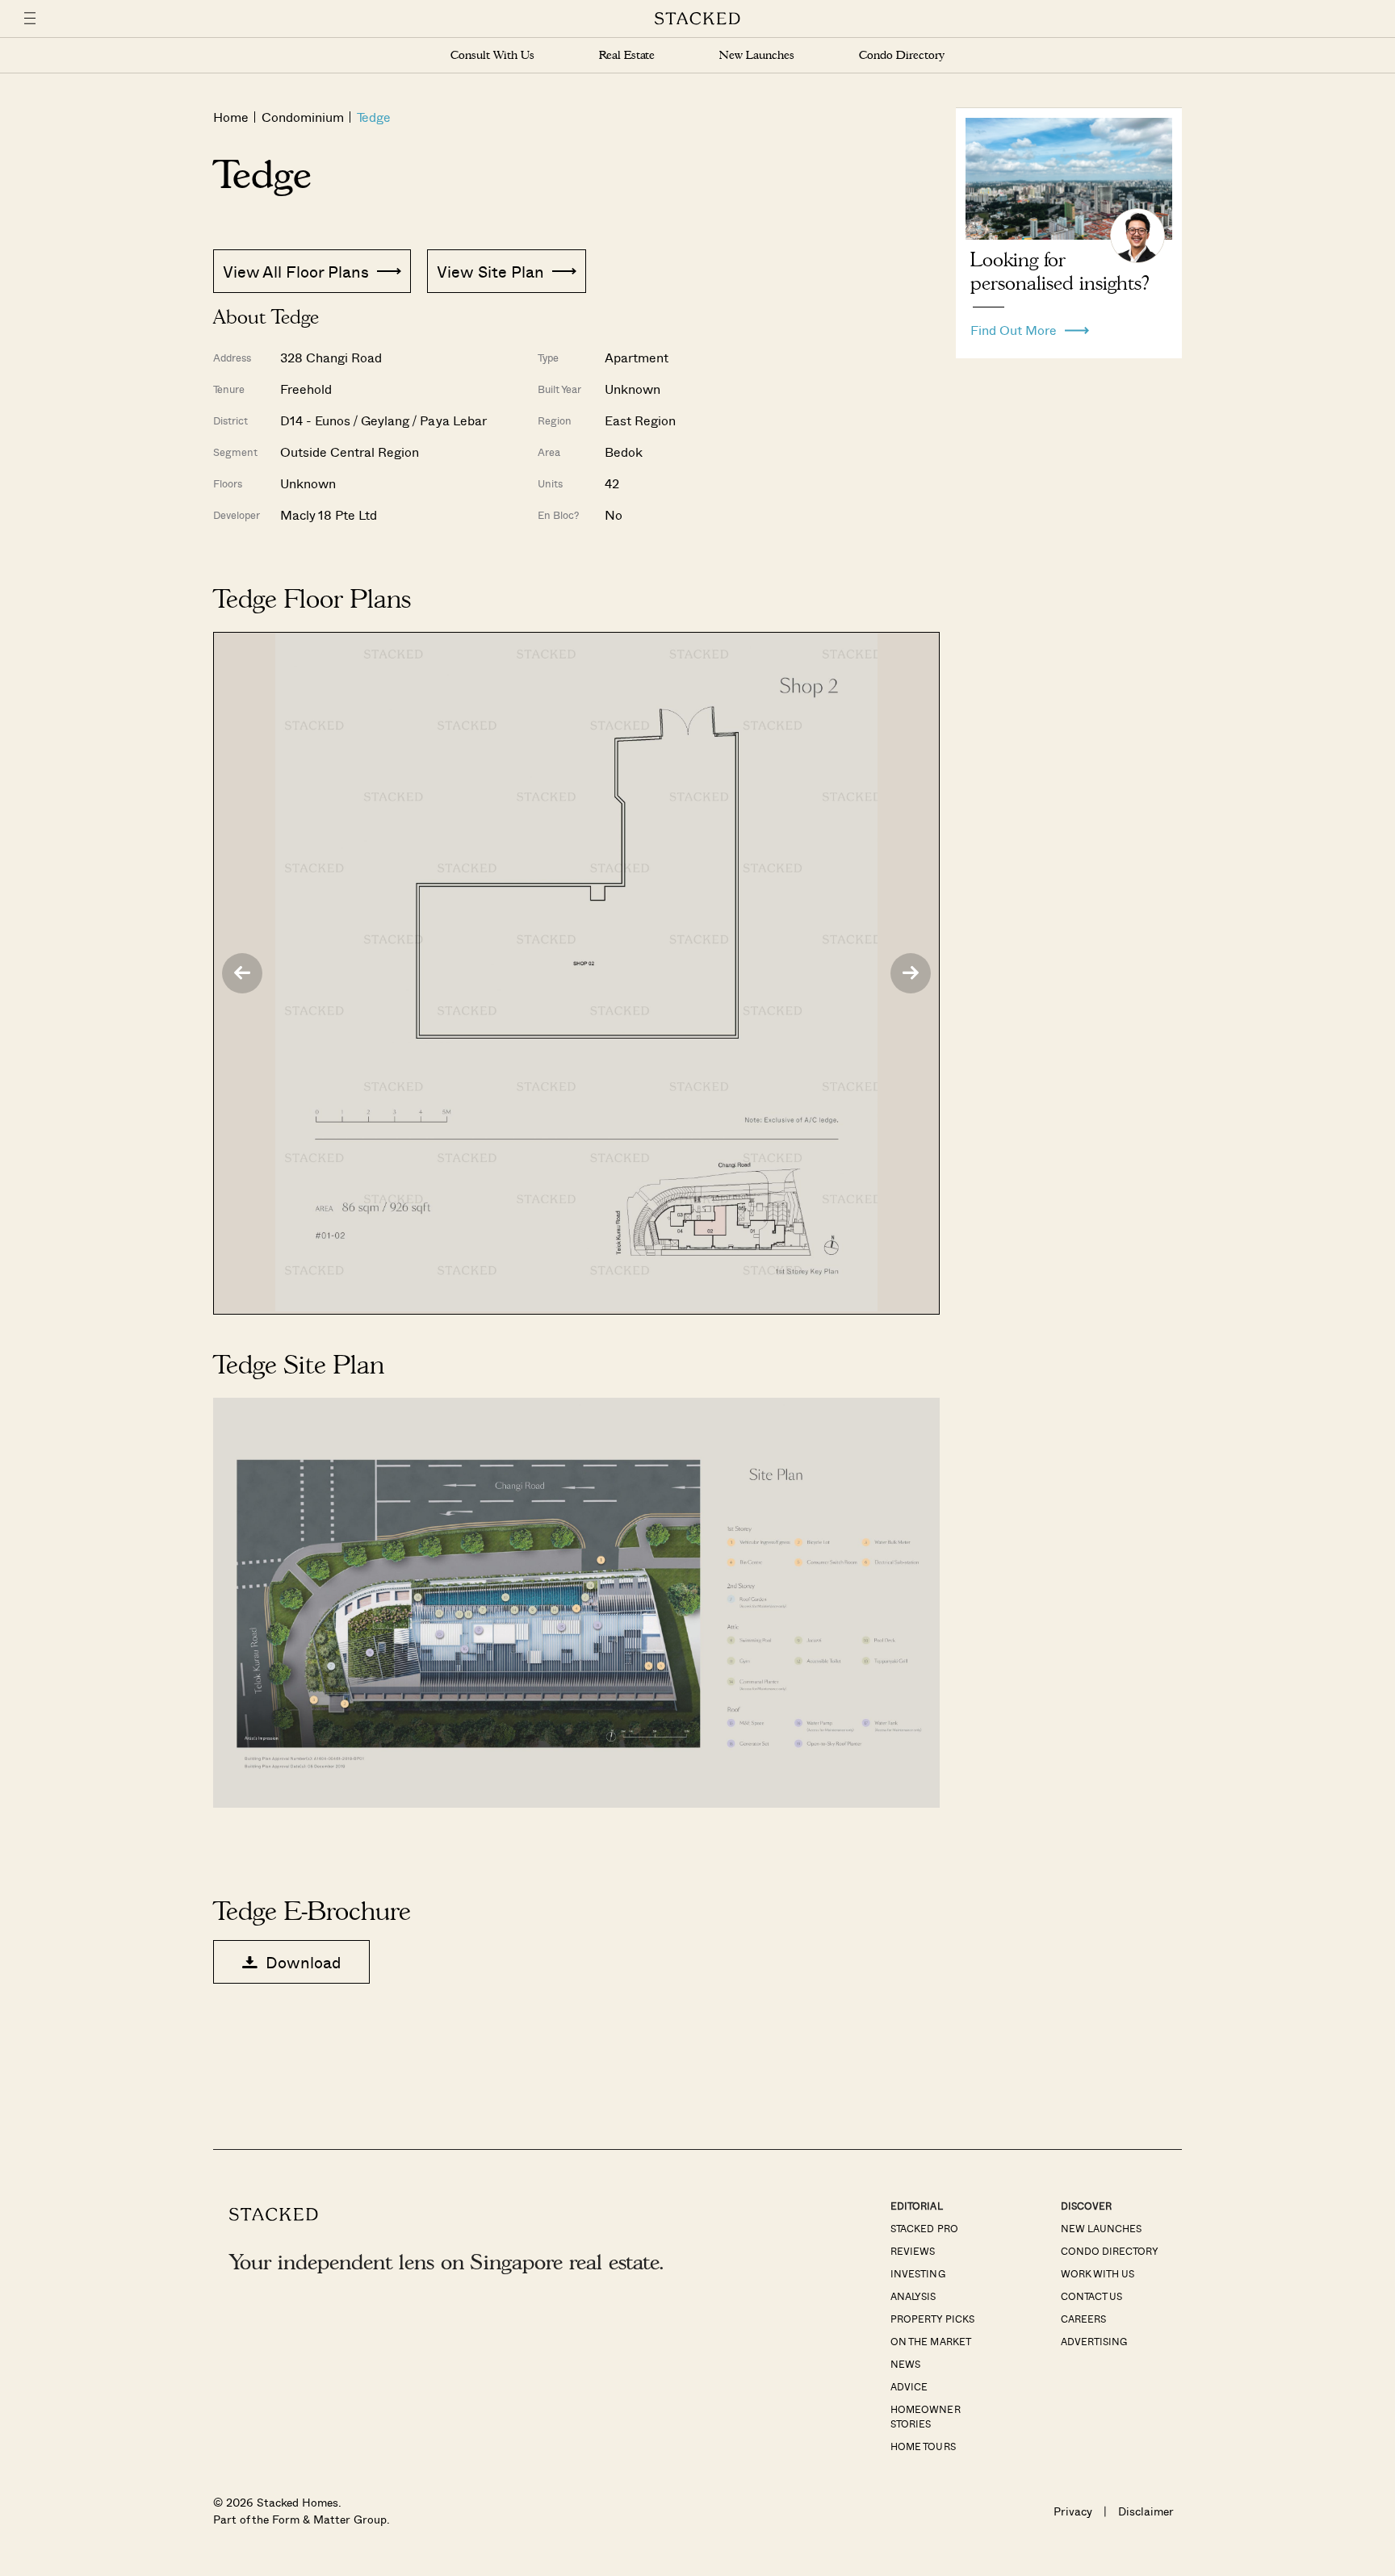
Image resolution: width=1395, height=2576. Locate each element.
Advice (909, 2386)
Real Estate (627, 55)
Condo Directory (902, 55)
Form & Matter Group (329, 2519)
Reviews (913, 2251)
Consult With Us (492, 55)
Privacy (1073, 2511)
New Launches (756, 55)
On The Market (930, 2341)
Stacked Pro (924, 2228)
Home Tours (923, 2446)
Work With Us (1098, 2273)
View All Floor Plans (296, 271)
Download (303, 1962)
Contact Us (1091, 2296)
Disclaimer (1146, 2511)
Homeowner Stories (925, 2416)
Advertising (1094, 2341)
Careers (1083, 2319)
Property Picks (932, 2319)
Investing (917, 2273)
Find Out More (1014, 326)
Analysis (913, 2296)
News (905, 2364)
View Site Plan (490, 271)
